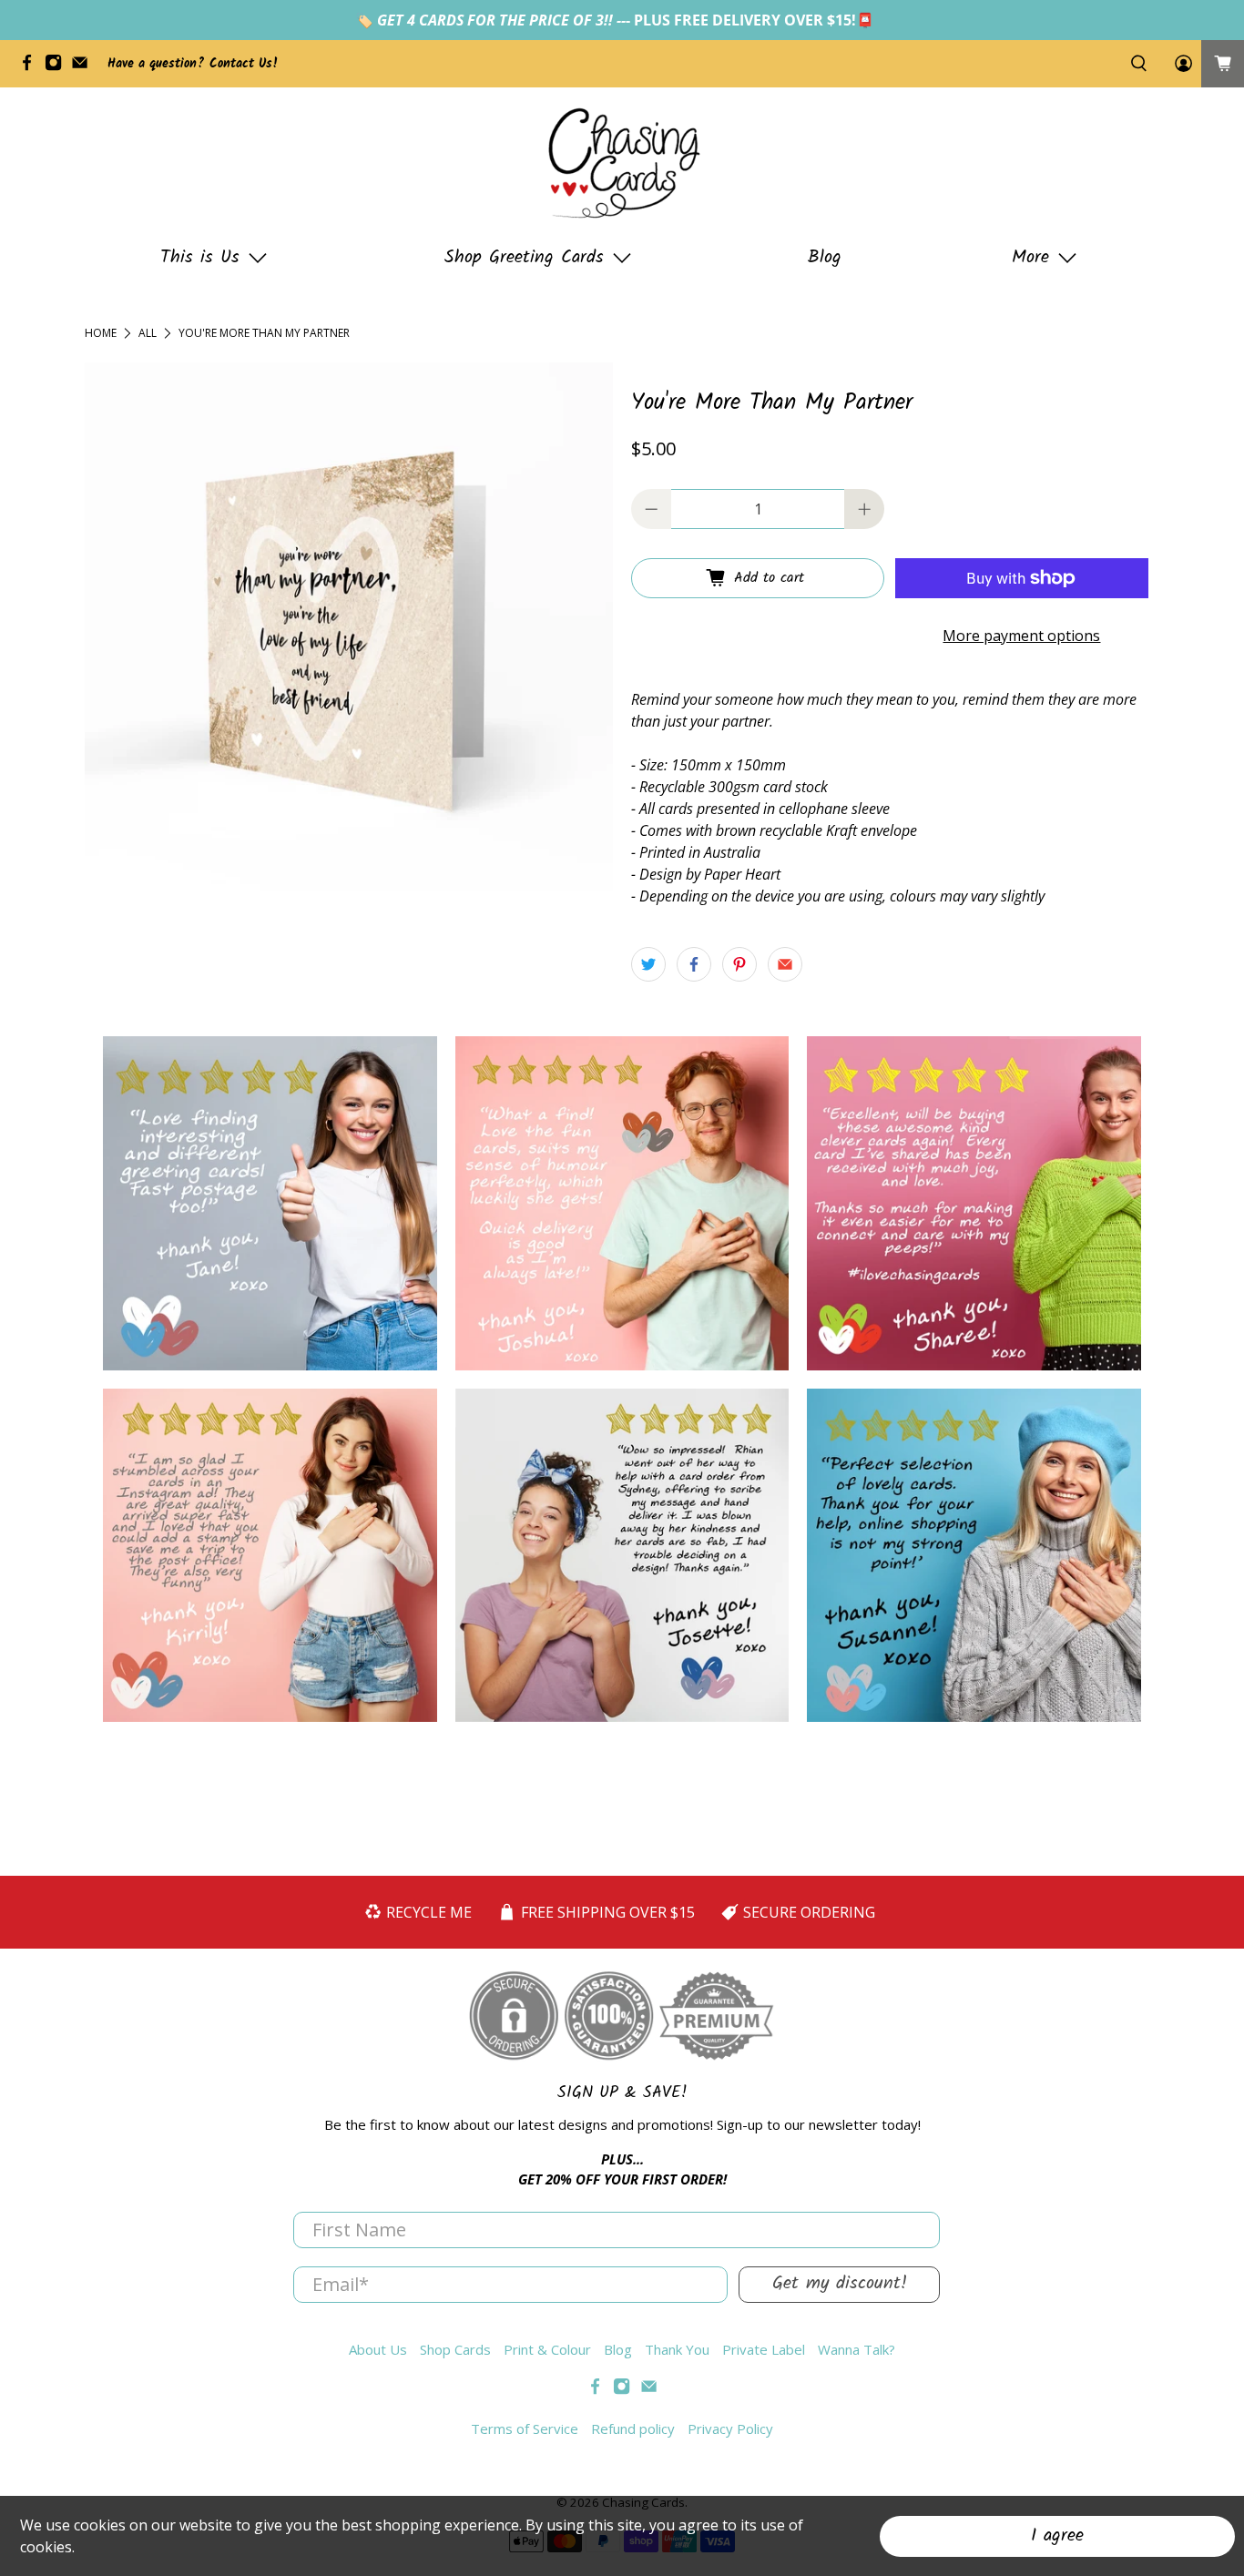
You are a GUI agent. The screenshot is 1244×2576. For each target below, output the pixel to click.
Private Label (764, 2349)
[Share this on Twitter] (648, 964)
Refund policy (633, 2428)
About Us (378, 2349)
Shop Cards (455, 2349)
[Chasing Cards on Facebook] (31, 67)
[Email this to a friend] (785, 964)
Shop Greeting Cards (524, 258)
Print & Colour (547, 2349)
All (148, 333)
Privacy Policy (730, 2428)
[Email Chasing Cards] (84, 67)
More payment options (1021, 636)
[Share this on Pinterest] (739, 964)
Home (101, 333)
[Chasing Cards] (622, 163)
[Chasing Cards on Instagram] (58, 67)
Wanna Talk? (857, 2349)
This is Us (200, 258)
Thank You (677, 2349)
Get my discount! (840, 2284)
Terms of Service (525, 2428)
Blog (825, 258)
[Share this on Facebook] (694, 964)
